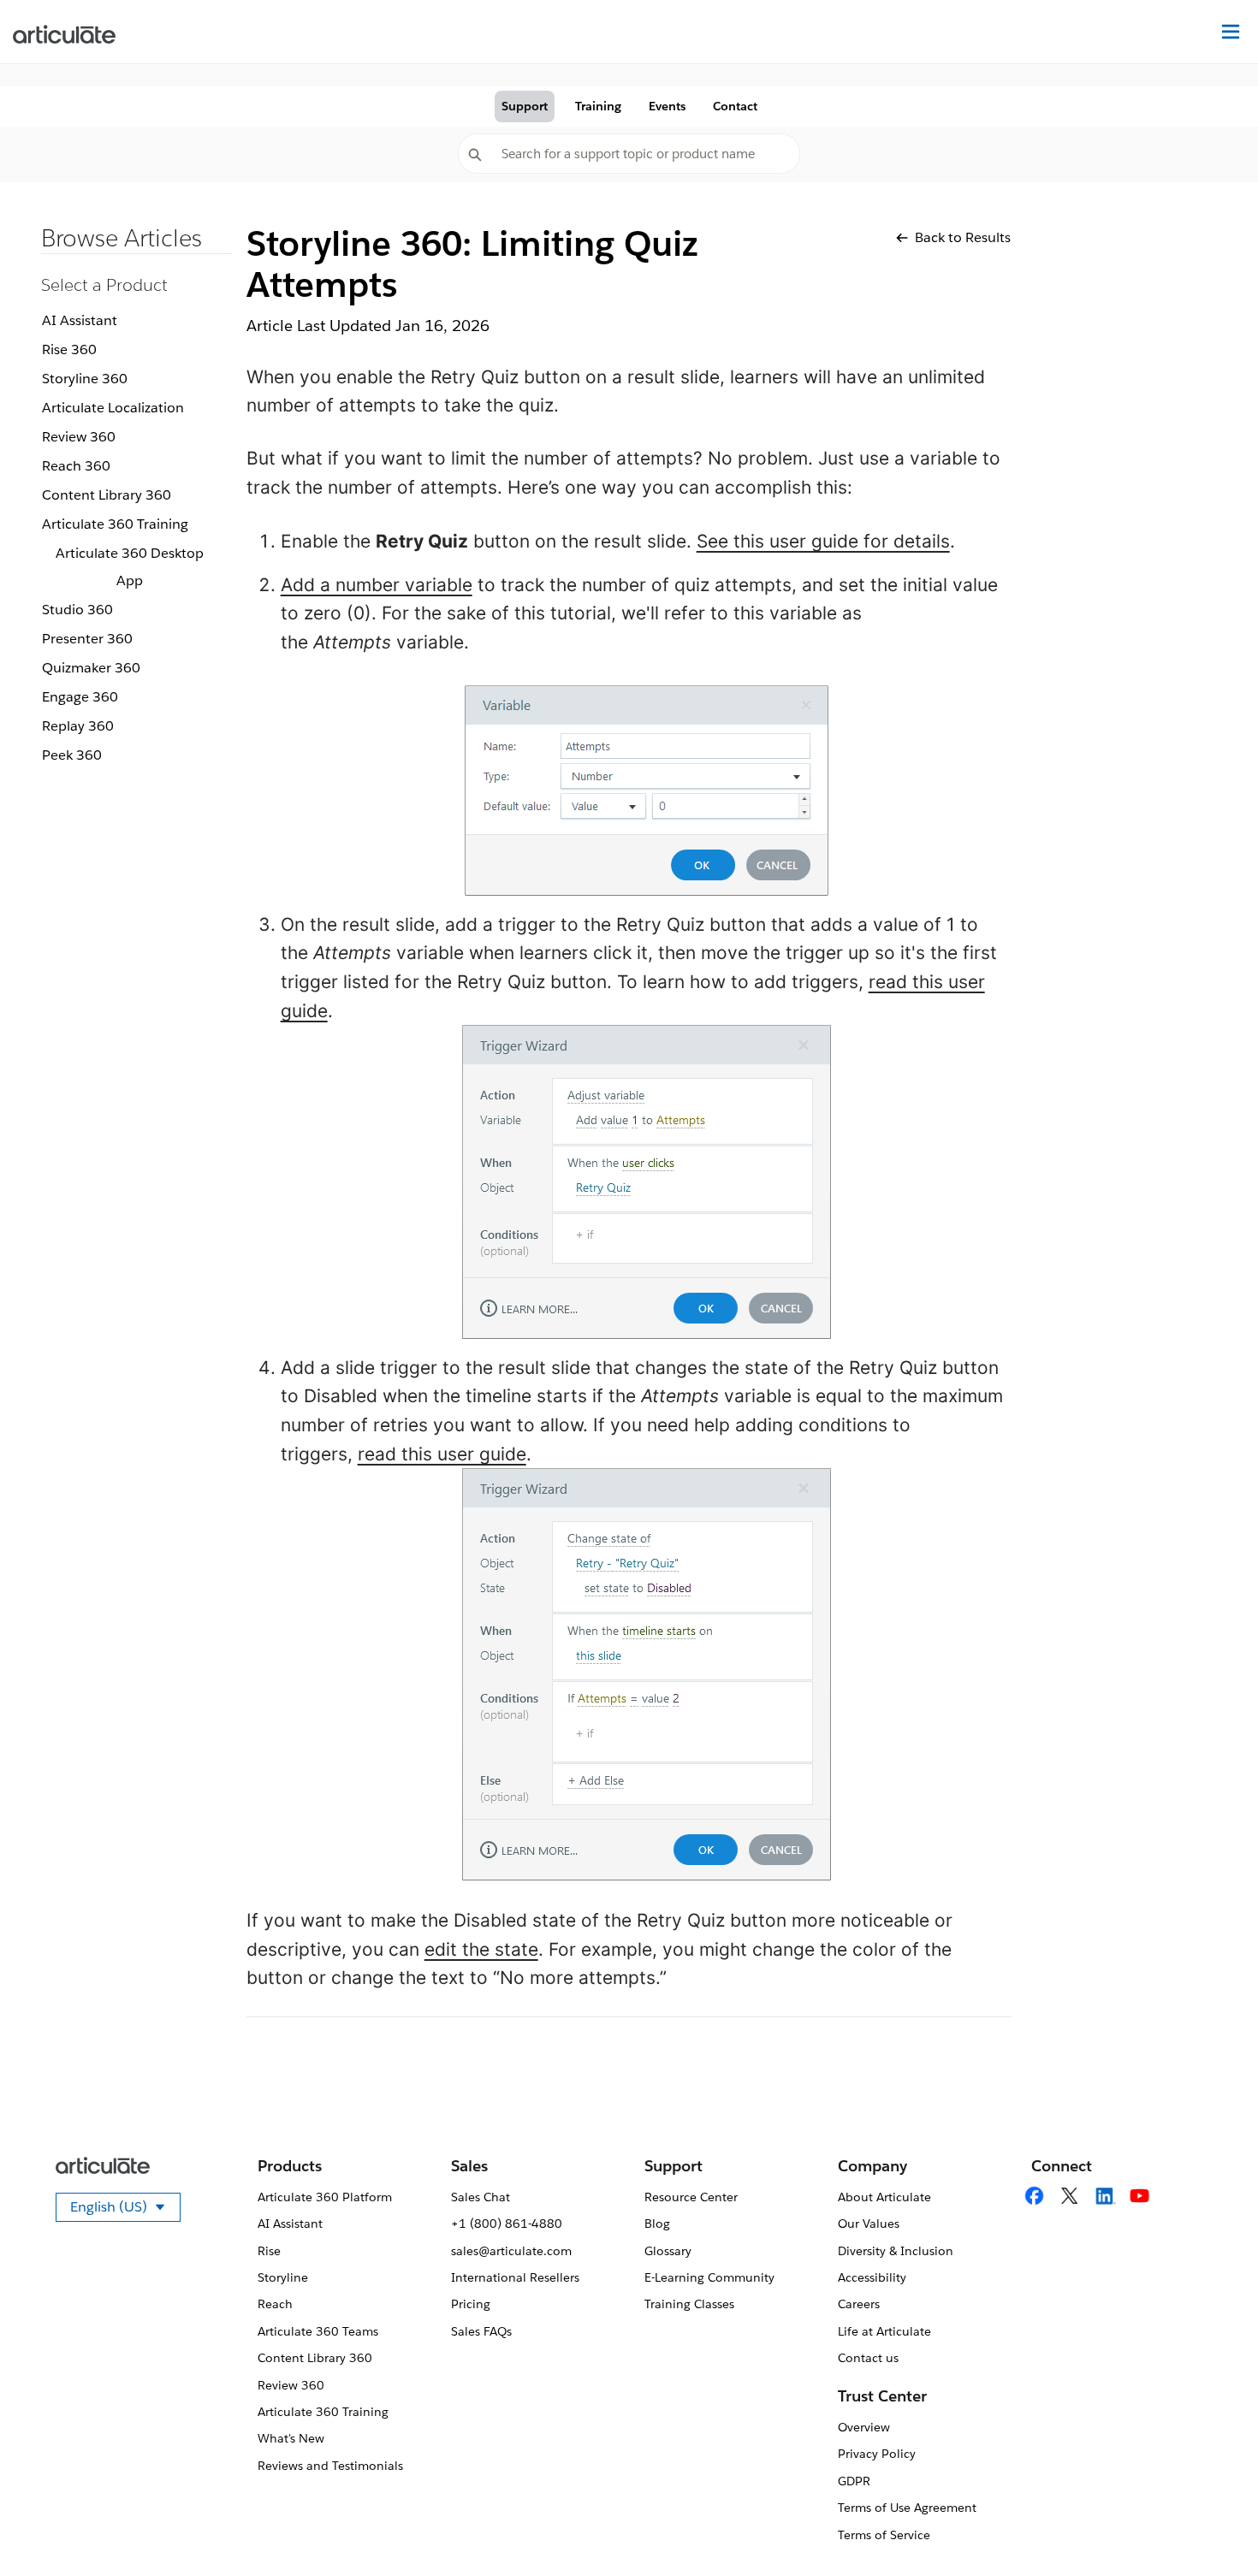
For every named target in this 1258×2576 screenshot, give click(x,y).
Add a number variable (377, 585)
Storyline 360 (85, 379)
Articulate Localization (113, 408)
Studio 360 (77, 610)
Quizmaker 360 (91, 668)
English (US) (125, 2210)
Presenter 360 (87, 639)
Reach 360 (76, 466)
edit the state (481, 1949)
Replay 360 (78, 726)
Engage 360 (80, 697)
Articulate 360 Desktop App (130, 567)
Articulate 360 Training (115, 524)
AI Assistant (80, 320)
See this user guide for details (823, 541)
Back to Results (963, 237)
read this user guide (442, 1454)
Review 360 (79, 437)
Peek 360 (72, 755)
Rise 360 (69, 349)
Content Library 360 (107, 495)
